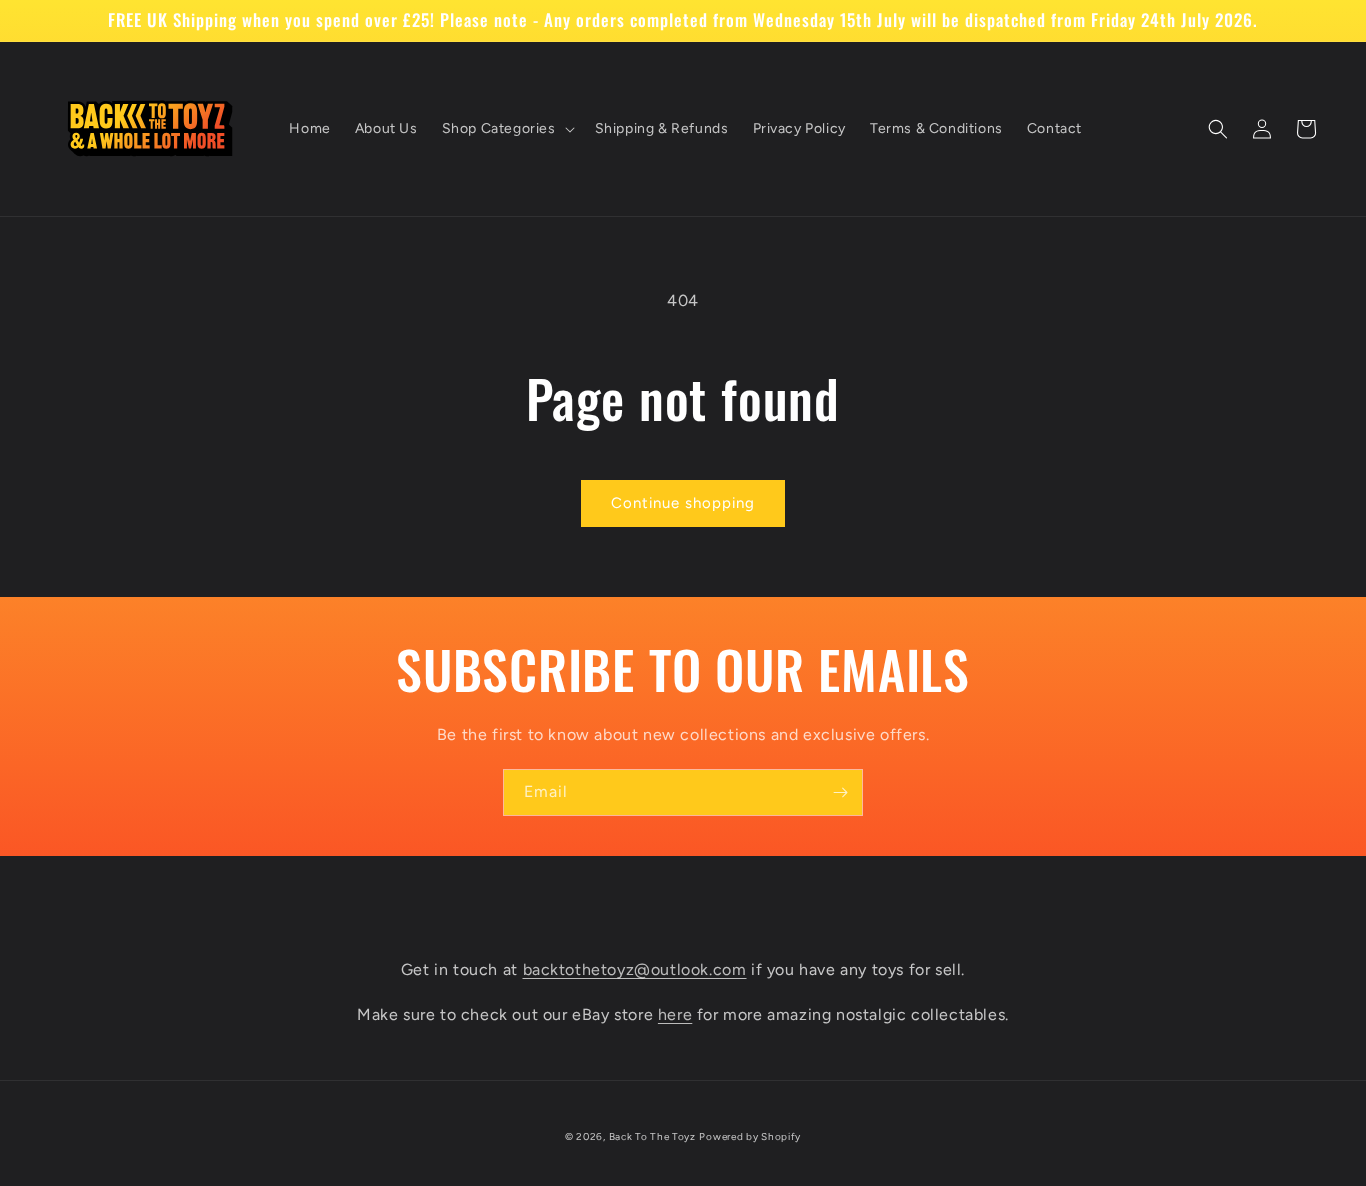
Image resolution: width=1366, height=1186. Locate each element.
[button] (506, 129)
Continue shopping (683, 503)
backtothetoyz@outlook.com (635, 969)
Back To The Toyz (652, 1136)
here (675, 1014)
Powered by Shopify (750, 1136)
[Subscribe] (840, 792)
